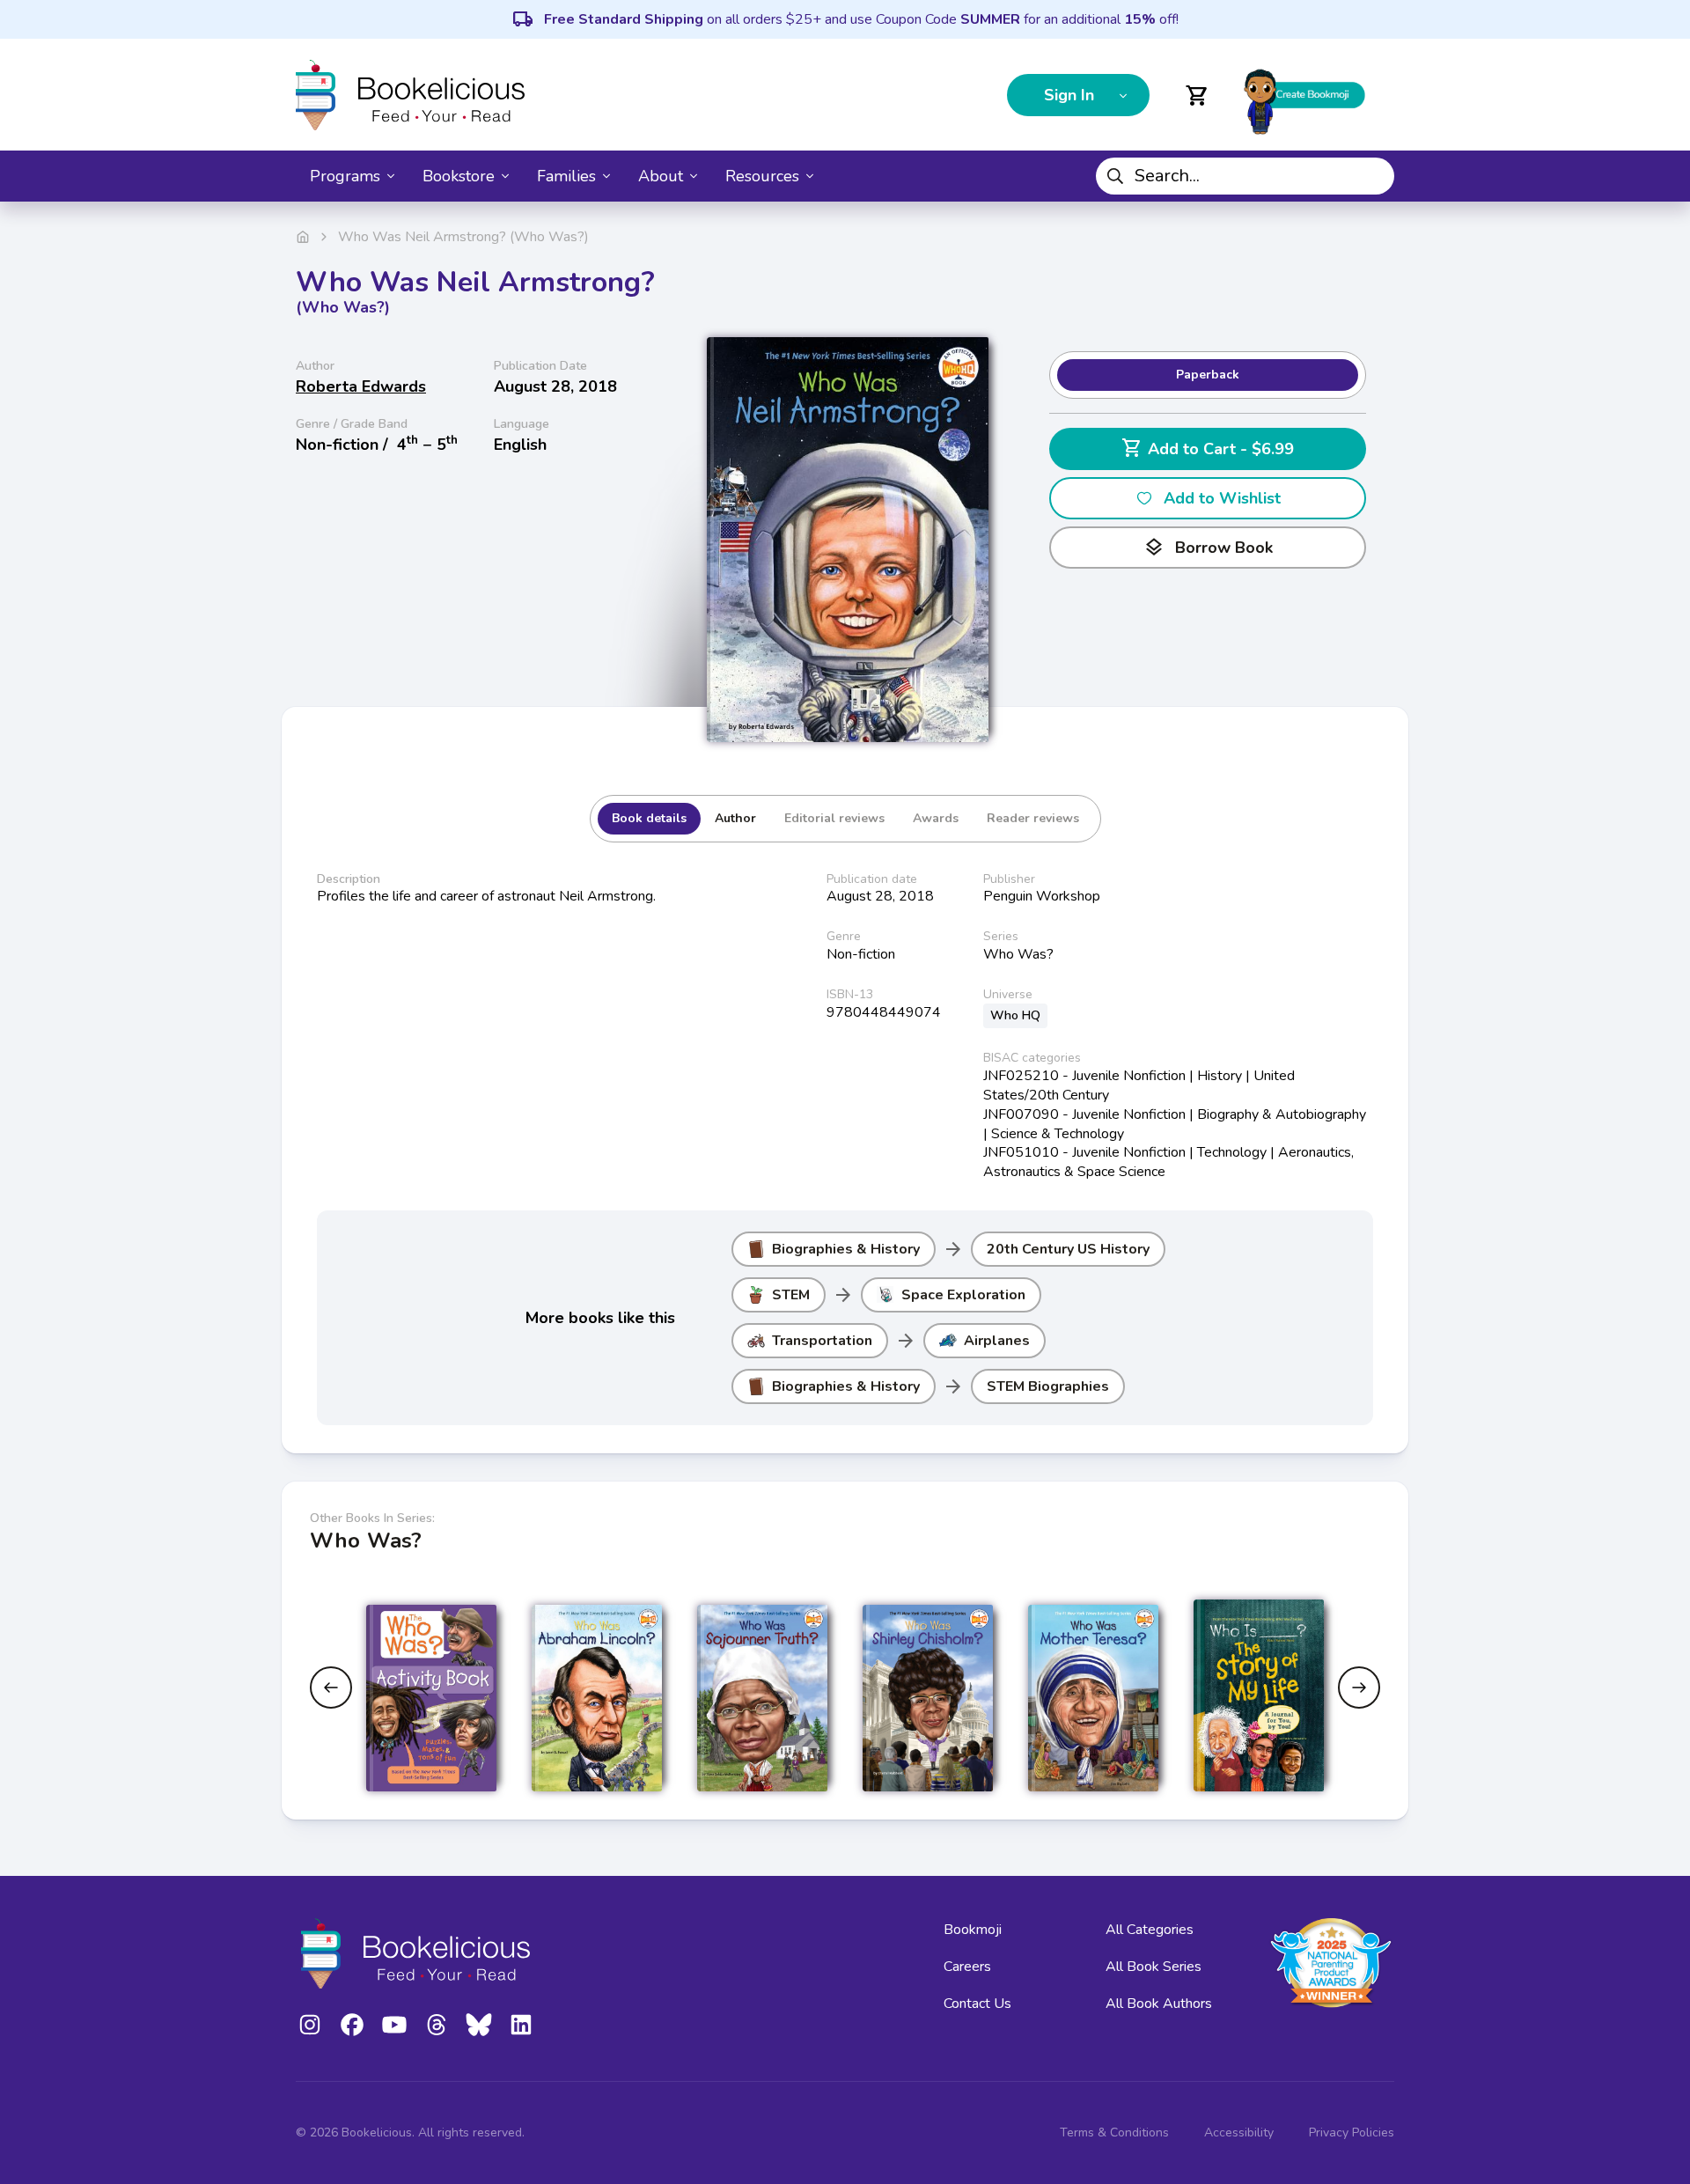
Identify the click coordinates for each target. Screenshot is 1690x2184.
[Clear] (1374, 176)
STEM (791, 1295)
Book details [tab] (649, 818)
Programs (345, 176)
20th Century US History (1068, 1249)
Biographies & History (846, 1249)
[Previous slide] (331, 1688)
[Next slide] (1359, 1688)
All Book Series (1154, 1967)
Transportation (822, 1341)
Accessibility (1239, 2133)
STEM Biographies (1048, 1386)
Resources (762, 176)
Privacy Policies (1352, 2133)
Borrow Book (1208, 548)
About (661, 176)
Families (566, 176)
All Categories (1150, 1930)
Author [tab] (735, 818)
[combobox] (1245, 176)
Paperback (1208, 375)
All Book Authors (1159, 2004)
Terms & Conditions (1114, 2133)
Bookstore (459, 176)
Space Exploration (963, 1295)
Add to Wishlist (1222, 498)
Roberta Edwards (361, 386)
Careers (967, 1967)
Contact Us (977, 2004)
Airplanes (997, 1341)
